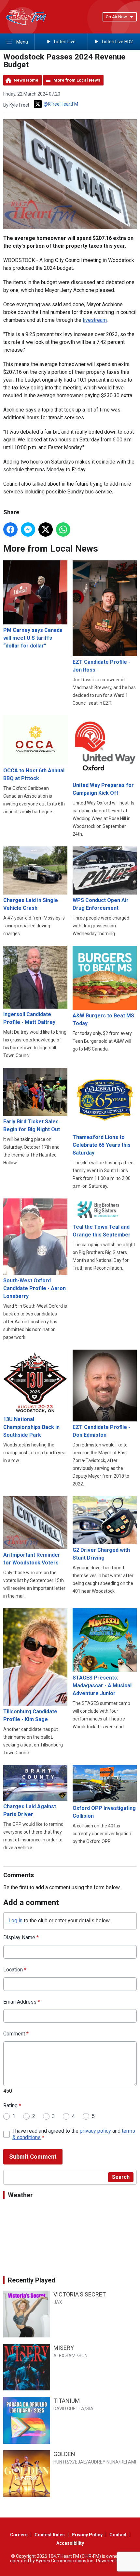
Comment (16, 2034)
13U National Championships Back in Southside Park (31, 1427)
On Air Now (116, 17)
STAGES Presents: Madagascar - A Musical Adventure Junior (102, 1686)
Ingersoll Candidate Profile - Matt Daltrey (29, 1018)
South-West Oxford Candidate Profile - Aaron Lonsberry (35, 1288)
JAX (58, 2302)
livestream (95, 320)
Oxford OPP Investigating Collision (104, 1812)
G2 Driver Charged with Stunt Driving (101, 1554)
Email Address (22, 2002)
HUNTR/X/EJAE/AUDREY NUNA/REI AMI (95, 2462)
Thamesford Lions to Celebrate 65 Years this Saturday (102, 1145)
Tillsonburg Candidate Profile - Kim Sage (30, 1715)
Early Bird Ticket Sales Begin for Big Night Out (32, 1125)
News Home (26, 80)
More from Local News (77, 80)
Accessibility (70, 2543)
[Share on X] (46, 530)
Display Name (21, 1937)
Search (121, 2177)
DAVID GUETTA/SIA (73, 2409)
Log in (15, 1921)
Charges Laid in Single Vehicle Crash (31, 904)
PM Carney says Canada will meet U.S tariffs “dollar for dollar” (33, 638)
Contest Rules (50, 2535)
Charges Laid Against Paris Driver (30, 1810)
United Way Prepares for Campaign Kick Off (103, 789)
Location (15, 1970)
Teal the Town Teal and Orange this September (102, 1231)
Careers (19, 2535)
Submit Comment (33, 2157)
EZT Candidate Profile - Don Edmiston (101, 1431)
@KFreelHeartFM (61, 104)
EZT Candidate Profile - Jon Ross (101, 666)
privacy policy (95, 2131)
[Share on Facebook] (10, 530)
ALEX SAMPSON (70, 2356)
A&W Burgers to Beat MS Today (103, 1020)
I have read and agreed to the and (74, 2134)
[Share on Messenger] (28, 530)
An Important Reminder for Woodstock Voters (32, 1559)
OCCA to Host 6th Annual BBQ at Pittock (34, 774)
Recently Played (32, 2280)
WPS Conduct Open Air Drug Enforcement (101, 904)
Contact (118, 2535)
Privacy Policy (87, 2535)
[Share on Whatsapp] (63, 530)
